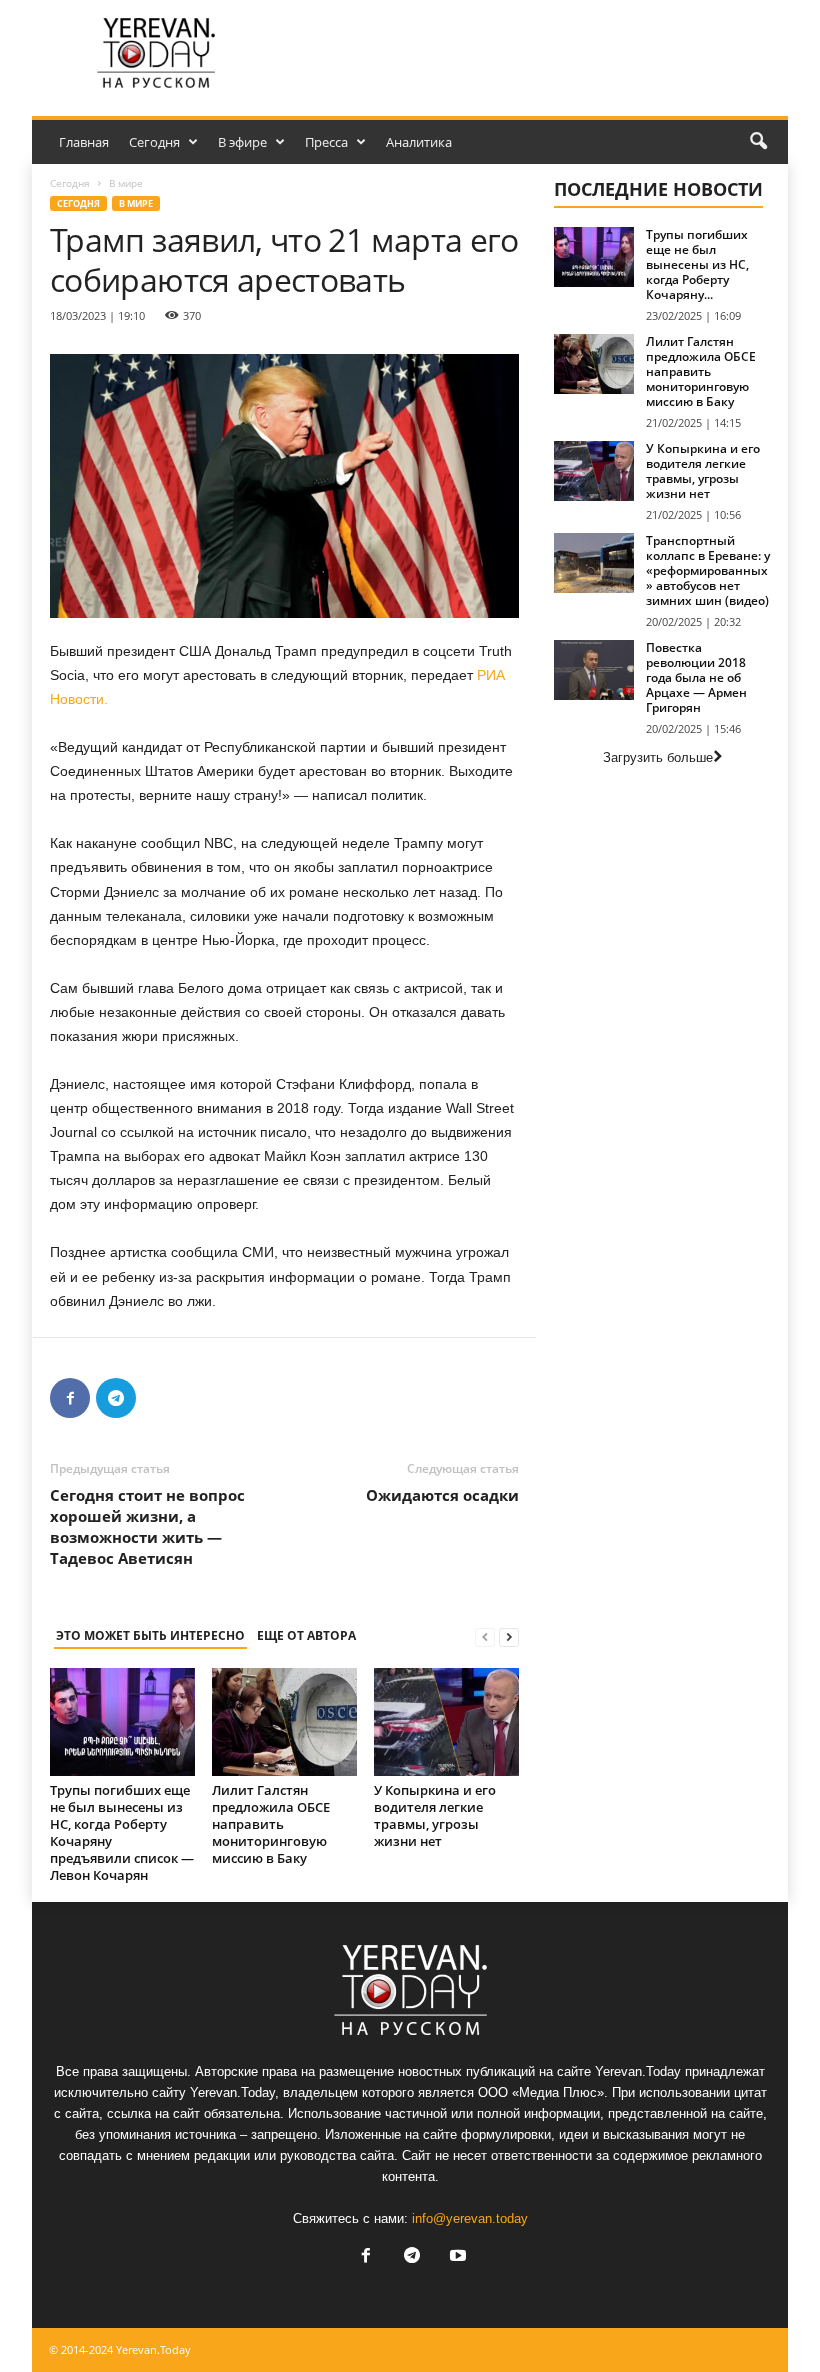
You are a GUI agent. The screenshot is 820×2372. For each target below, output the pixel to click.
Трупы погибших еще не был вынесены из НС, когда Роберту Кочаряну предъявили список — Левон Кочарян (122, 1832)
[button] (758, 142)
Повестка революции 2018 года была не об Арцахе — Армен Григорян (696, 677)
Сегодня (154, 142)
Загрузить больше (658, 757)
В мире (136, 203)
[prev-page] (485, 1636)
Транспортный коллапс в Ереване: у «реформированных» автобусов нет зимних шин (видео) (708, 570)
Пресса (326, 142)
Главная (84, 142)
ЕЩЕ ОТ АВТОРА (306, 1635)
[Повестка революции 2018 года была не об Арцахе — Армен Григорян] (594, 670)
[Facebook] (70, 1398)
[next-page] (509, 1636)
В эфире (242, 142)
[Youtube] (456, 2257)
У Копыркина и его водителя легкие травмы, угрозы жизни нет (435, 1815)
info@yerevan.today (470, 2218)
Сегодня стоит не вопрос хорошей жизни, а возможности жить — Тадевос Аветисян (147, 1526)
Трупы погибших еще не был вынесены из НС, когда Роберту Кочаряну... (697, 264)
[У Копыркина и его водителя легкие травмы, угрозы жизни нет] (446, 1722)
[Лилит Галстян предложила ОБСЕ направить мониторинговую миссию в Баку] (284, 1722)
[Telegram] (116, 1398)
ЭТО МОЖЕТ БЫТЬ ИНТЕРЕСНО (150, 1635)
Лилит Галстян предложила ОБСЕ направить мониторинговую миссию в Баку (271, 1824)
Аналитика (419, 142)
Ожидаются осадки (442, 1495)
